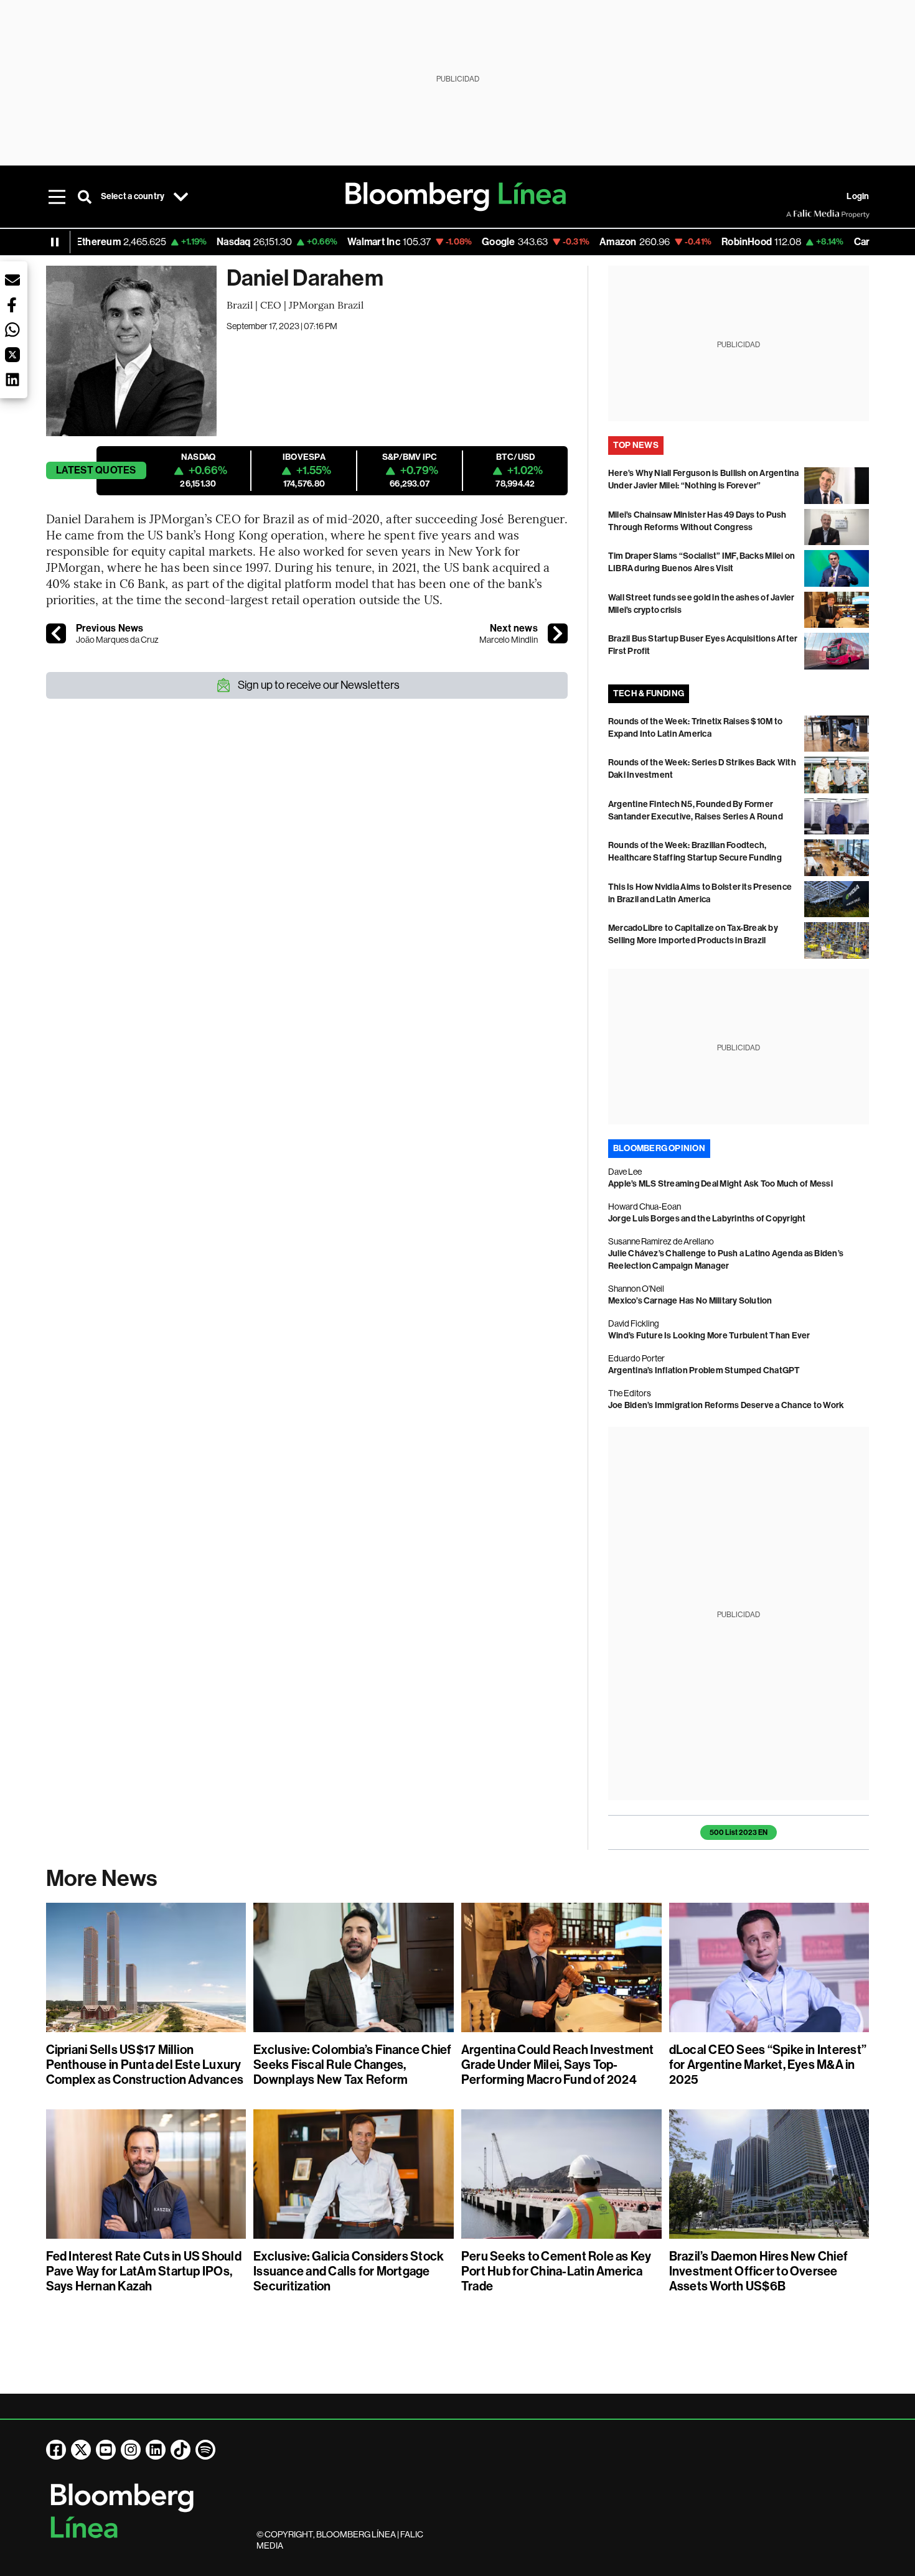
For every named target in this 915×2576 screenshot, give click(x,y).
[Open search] (85, 197)
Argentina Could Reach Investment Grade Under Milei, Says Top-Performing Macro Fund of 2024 (558, 2065)
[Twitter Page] (81, 2450)
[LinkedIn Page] (156, 2450)
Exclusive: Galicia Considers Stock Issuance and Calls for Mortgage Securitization (349, 2271)
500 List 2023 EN (739, 1832)
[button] (12, 280)
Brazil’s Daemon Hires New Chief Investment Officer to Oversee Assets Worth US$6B (758, 2271)
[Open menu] (57, 197)
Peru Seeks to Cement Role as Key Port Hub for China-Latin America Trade (556, 2271)
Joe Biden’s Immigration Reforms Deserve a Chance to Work (726, 1405)
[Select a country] (181, 197)
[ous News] (56, 633)
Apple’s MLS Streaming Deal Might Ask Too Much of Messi (720, 1184)
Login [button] (858, 196)
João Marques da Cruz (117, 640)
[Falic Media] (795, 214)
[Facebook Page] (56, 2450)
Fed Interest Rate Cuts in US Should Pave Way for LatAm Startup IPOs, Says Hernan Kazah (144, 2271)
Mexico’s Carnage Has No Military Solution (690, 1301)
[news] (558, 633)
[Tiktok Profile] (181, 2450)
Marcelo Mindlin (509, 640)
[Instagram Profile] (131, 2450)
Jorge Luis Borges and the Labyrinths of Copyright (707, 1219)
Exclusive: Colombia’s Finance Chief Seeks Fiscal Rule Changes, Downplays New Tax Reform (352, 2065)
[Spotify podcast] (205, 2450)
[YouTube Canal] (106, 2450)
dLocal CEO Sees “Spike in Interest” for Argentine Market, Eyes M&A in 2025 (768, 2065)
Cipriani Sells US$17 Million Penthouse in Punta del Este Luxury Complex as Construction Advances (145, 2065)
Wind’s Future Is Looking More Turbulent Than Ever (709, 1336)
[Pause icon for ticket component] (55, 242)
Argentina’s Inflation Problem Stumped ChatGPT (704, 1370)
